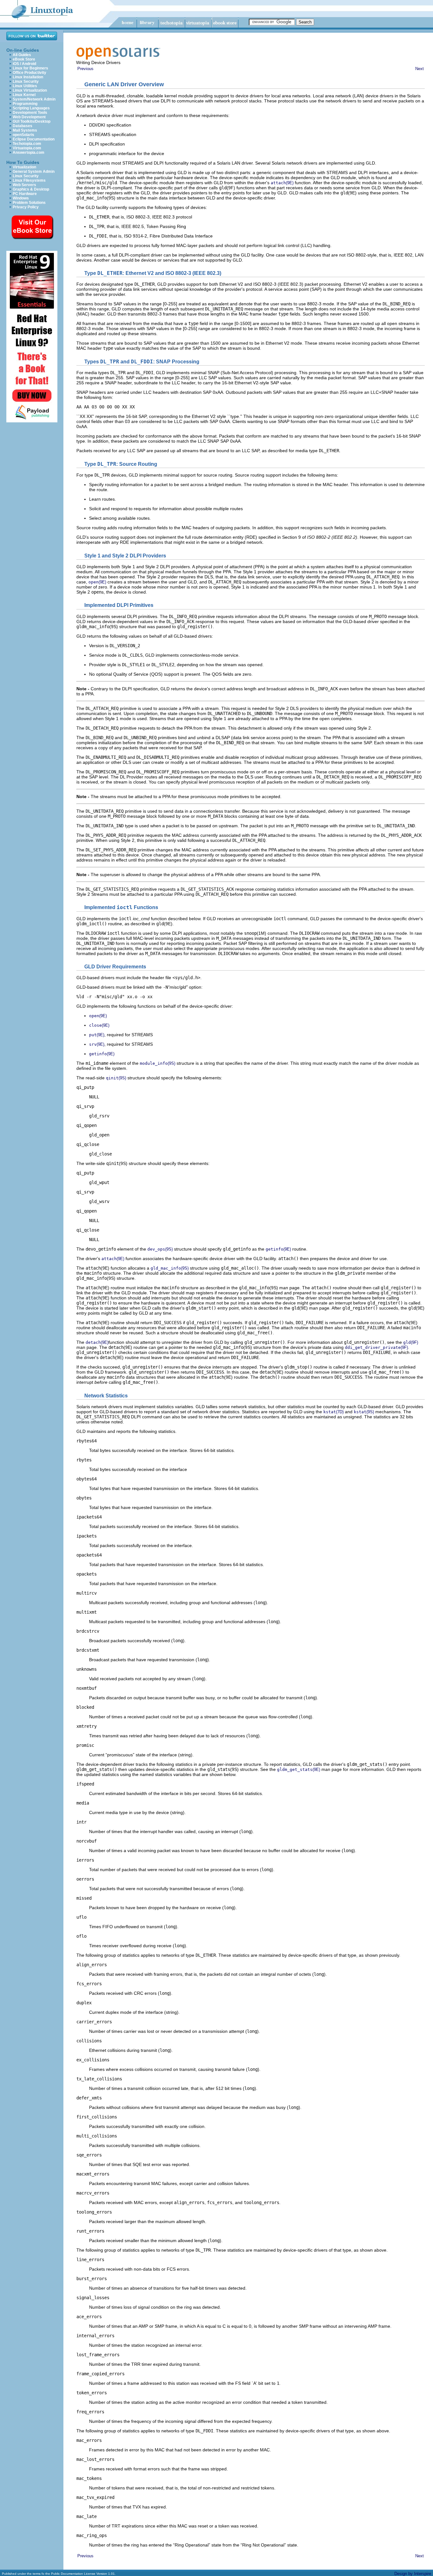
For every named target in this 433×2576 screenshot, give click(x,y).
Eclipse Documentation (34, 139)
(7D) (333, 1412)
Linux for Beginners (30, 68)
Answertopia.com (29, 153)
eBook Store (24, 59)
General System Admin (34, 172)
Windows (21, 198)
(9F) (411, 1342)
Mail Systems (25, 130)
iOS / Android (24, 64)
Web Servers (24, 185)
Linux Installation (28, 77)
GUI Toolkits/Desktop (32, 121)
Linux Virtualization (30, 90)
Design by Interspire (413, 2574)
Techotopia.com (27, 144)
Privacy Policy (26, 207)
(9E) (282, 183)
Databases (23, 126)
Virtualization (24, 167)
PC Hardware (25, 194)
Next (420, 69)
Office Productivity (29, 73)
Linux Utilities (25, 86)
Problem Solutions (29, 203)
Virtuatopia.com (27, 148)
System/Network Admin (34, 99)
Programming (25, 104)
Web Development (29, 117)
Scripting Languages (31, 108)
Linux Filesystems (29, 180)
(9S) (158, 1063)
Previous (85, 69)
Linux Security (26, 81)
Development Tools (30, 113)
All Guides (22, 55)
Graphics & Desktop (31, 189)
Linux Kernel (24, 95)
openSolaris (23, 135)
